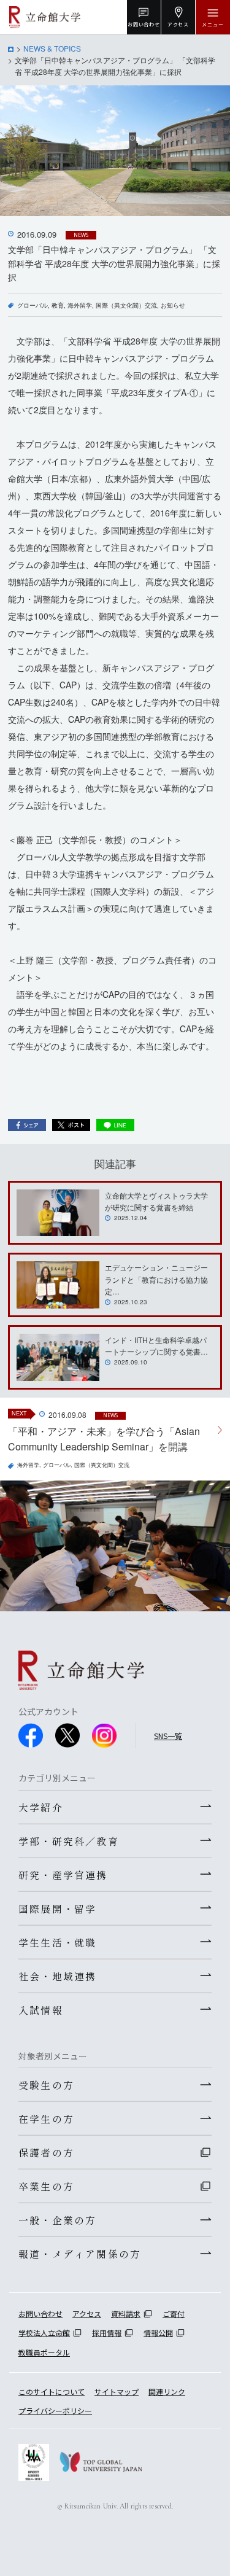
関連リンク (167, 2391)
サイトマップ (117, 2391)
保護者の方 (46, 2152)
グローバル (33, 305)
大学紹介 (41, 1807)
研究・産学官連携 (63, 1875)
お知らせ (173, 305)
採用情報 (107, 2333)
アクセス (87, 2313)
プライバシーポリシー (55, 2411)
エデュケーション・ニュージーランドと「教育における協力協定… (156, 1279)
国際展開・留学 (57, 1909)
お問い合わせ (40, 2313)
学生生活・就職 (57, 1942)
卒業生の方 (46, 2186)
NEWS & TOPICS (52, 48)
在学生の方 (46, 2119)
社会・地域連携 (57, 1976)
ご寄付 (174, 2313)
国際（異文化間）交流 (126, 305)
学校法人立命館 (44, 2333)
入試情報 (41, 2010)
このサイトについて (52, 2391)
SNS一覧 (168, 1736)
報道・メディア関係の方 (80, 2254)
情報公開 (158, 2333)
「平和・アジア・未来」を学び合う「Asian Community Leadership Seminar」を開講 (104, 1439)
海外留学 (80, 305)
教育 (58, 305)
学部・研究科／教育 (69, 1841)
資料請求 (126, 2313)
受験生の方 (46, 2085)
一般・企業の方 (57, 2220)
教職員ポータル (44, 2352)
